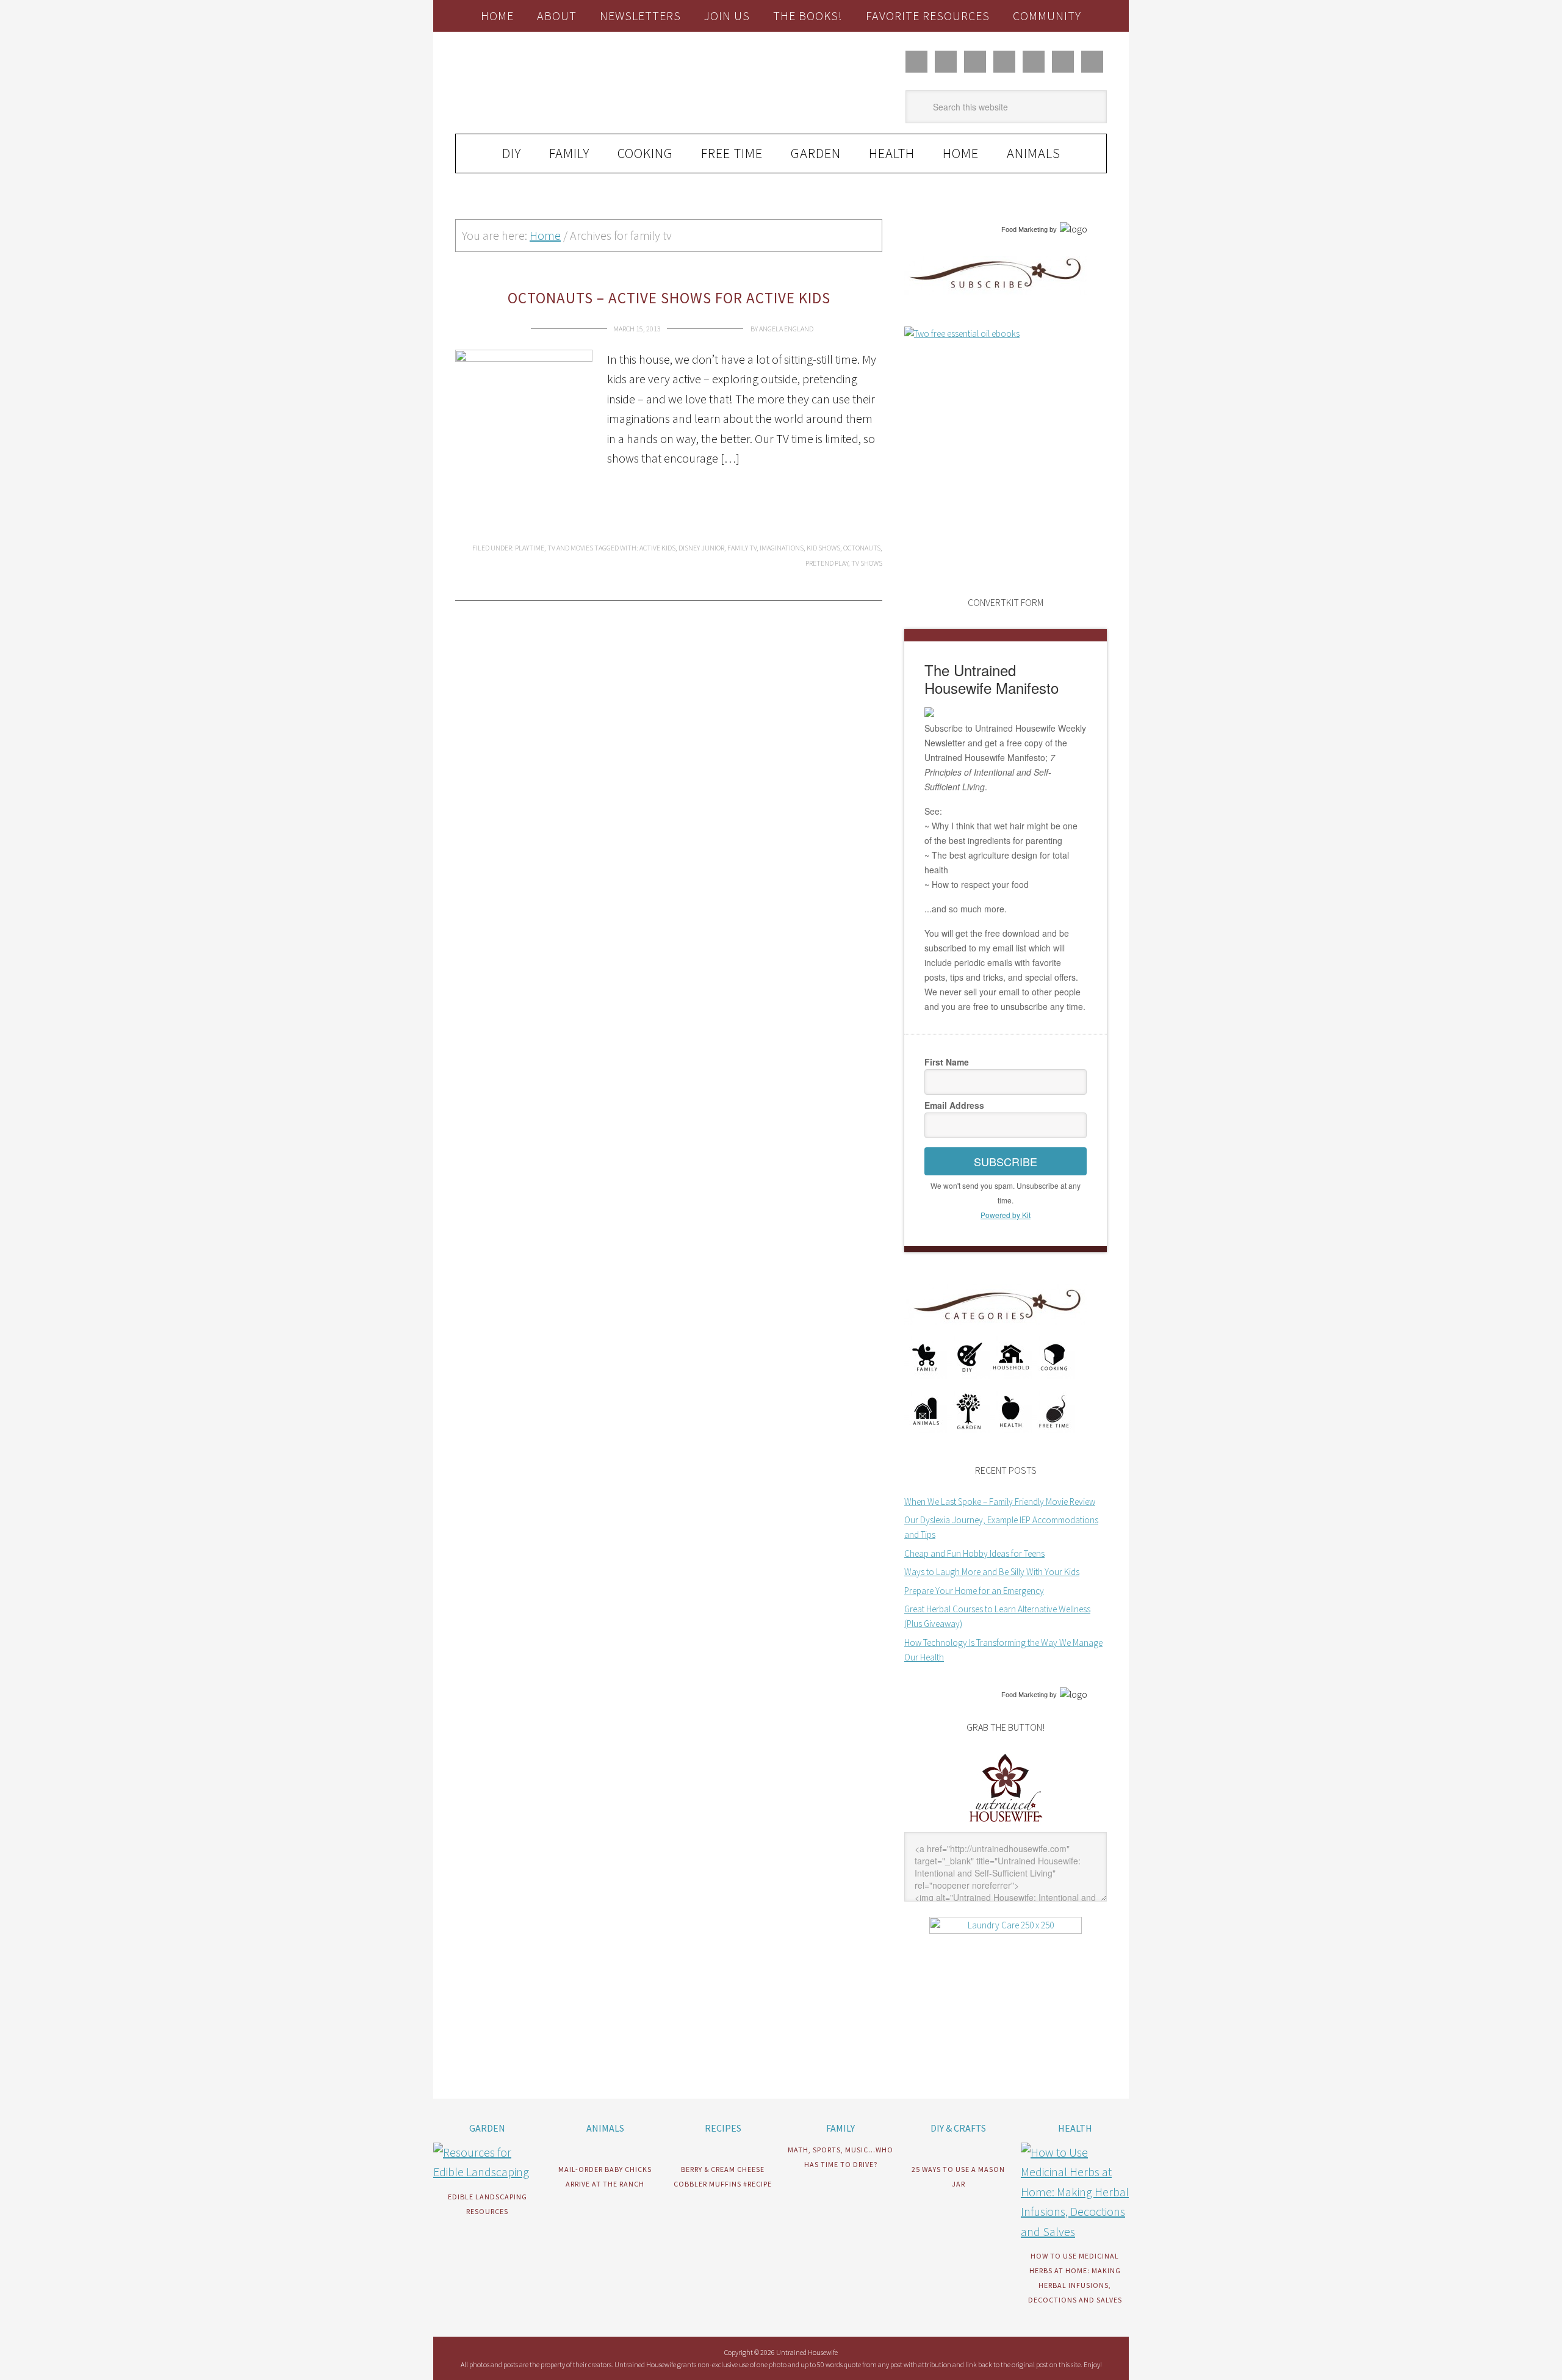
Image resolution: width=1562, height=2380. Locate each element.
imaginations (782, 548)
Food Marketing (1024, 229)
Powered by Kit (1006, 1215)
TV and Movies (570, 548)
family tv (742, 548)
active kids (657, 548)
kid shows (823, 548)
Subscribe (1006, 1161)
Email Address (954, 1105)
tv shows (867, 563)
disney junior (701, 548)
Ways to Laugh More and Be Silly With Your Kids (992, 1572)
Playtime (530, 548)
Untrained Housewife (592, 83)
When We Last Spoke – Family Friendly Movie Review (1000, 1502)
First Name (947, 1062)
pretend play (827, 563)
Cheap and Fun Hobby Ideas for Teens (974, 1553)
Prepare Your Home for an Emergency (974, 1591)
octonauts (862, 548)
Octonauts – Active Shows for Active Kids (669, 298)
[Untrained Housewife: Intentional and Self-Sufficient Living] (1006, 1824)
